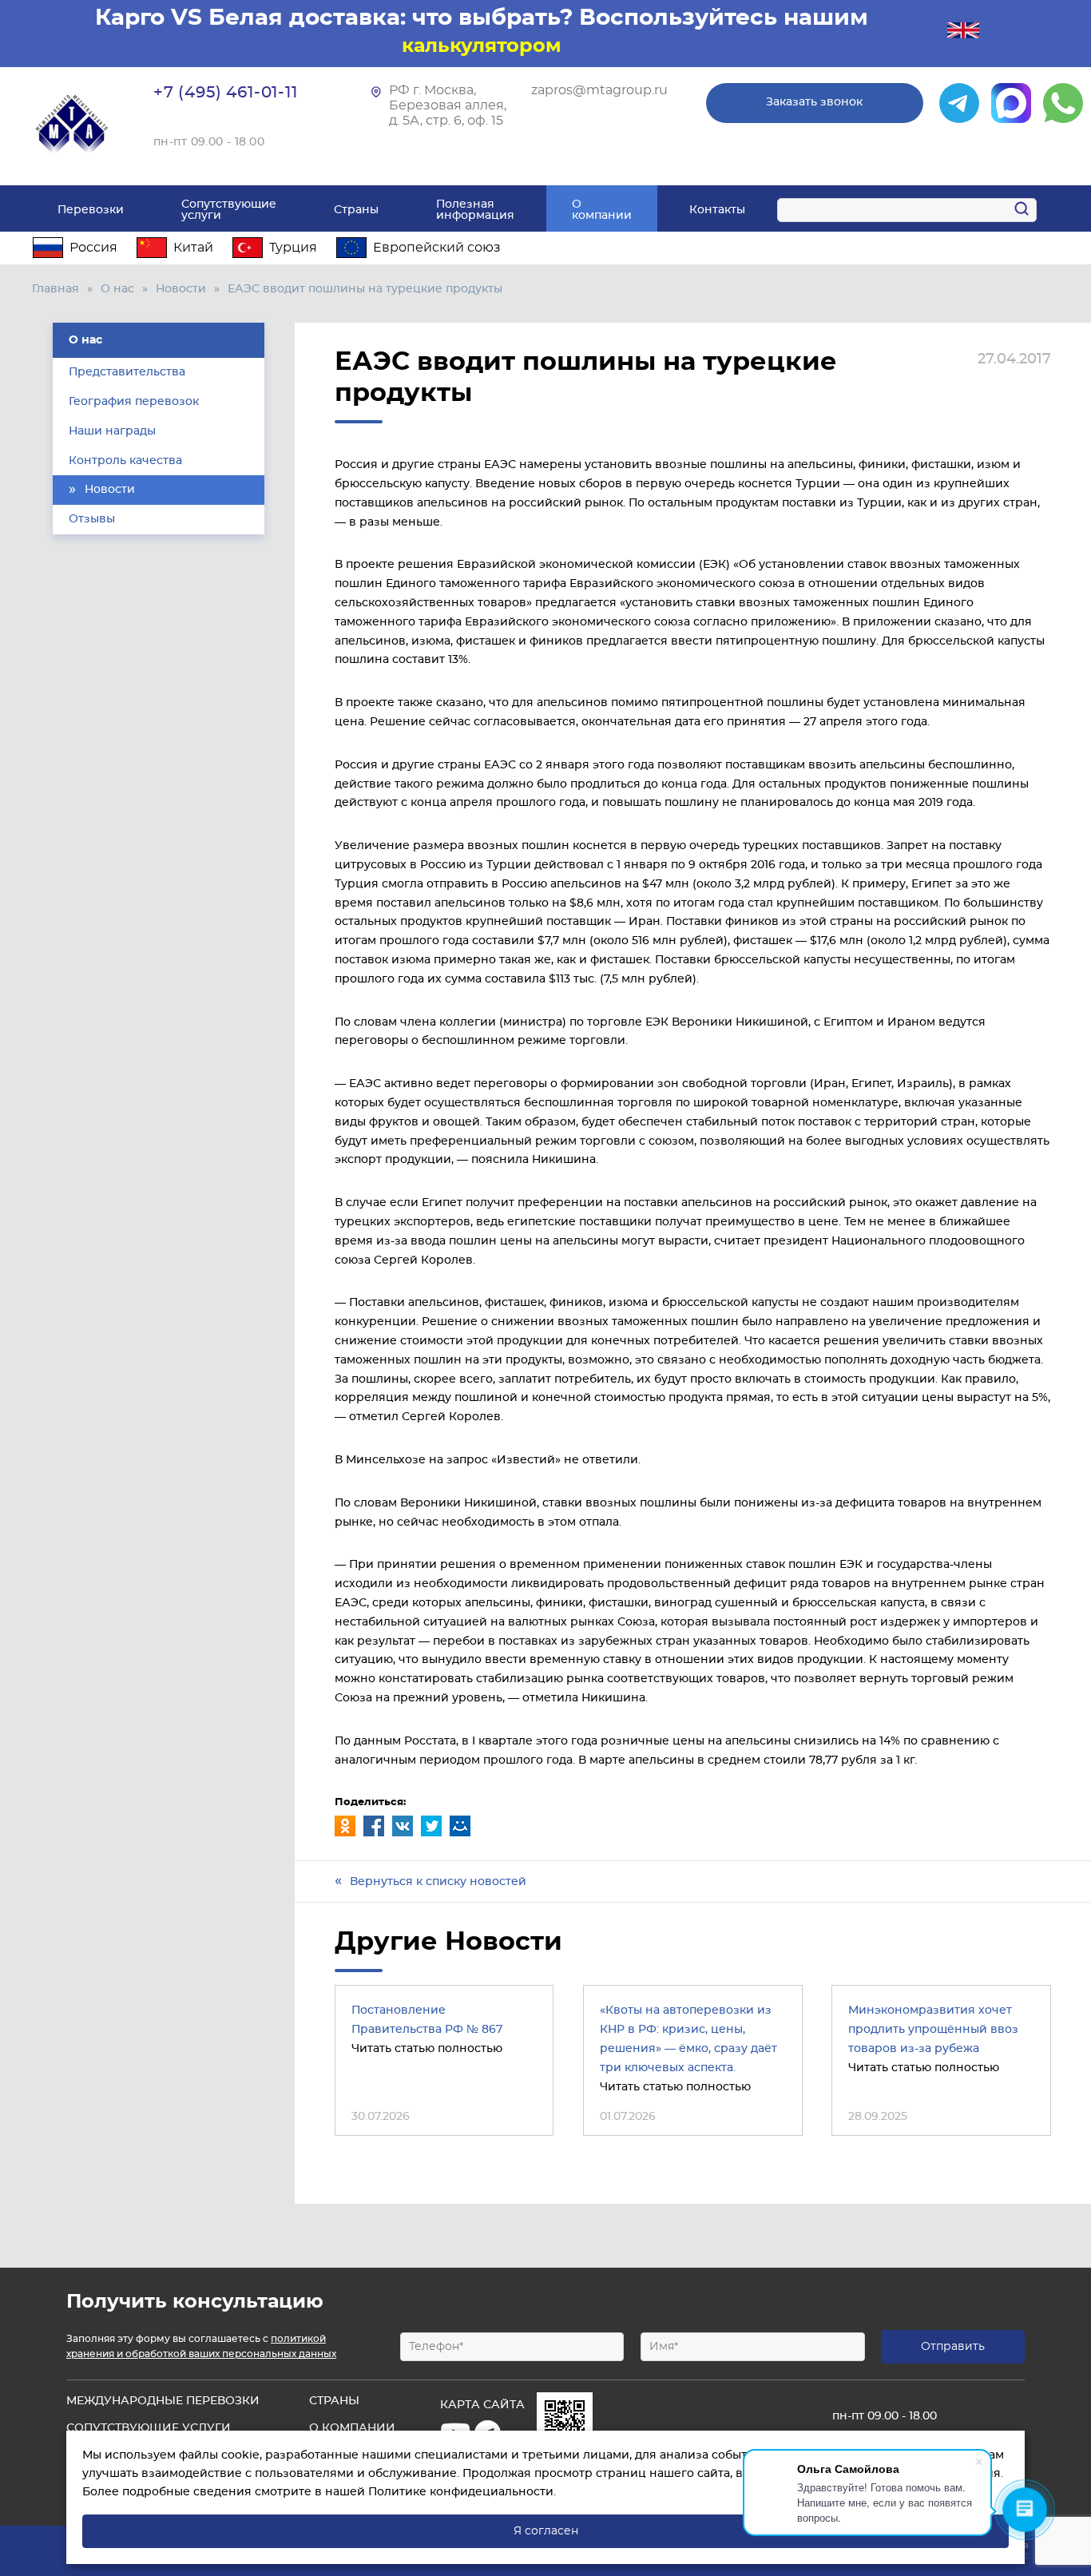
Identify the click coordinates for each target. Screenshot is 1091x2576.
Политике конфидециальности (461, 2492)
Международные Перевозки (163, 2401)
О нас (117, 289)
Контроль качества (125, 461)
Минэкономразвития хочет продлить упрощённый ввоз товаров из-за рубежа (933, 2030)
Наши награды (112, 431)
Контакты (717, 210)
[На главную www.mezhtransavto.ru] (73, 124)
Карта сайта (482, 2405)
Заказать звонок (814, 102)
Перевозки (91, 210)
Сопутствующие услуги (229, 210)
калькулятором (482, 46)
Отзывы (92, 519)
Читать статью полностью (427, 2049)
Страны (356, 210)
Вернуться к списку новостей (438, 1882)
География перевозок (134, 402)
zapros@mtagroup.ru (599, 90)
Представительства (127, 372)
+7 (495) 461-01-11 (226, 93)
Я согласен (546, 2531)
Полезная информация (475, 210)
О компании (602, 210)
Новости (181, 289)
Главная (56, 289)
